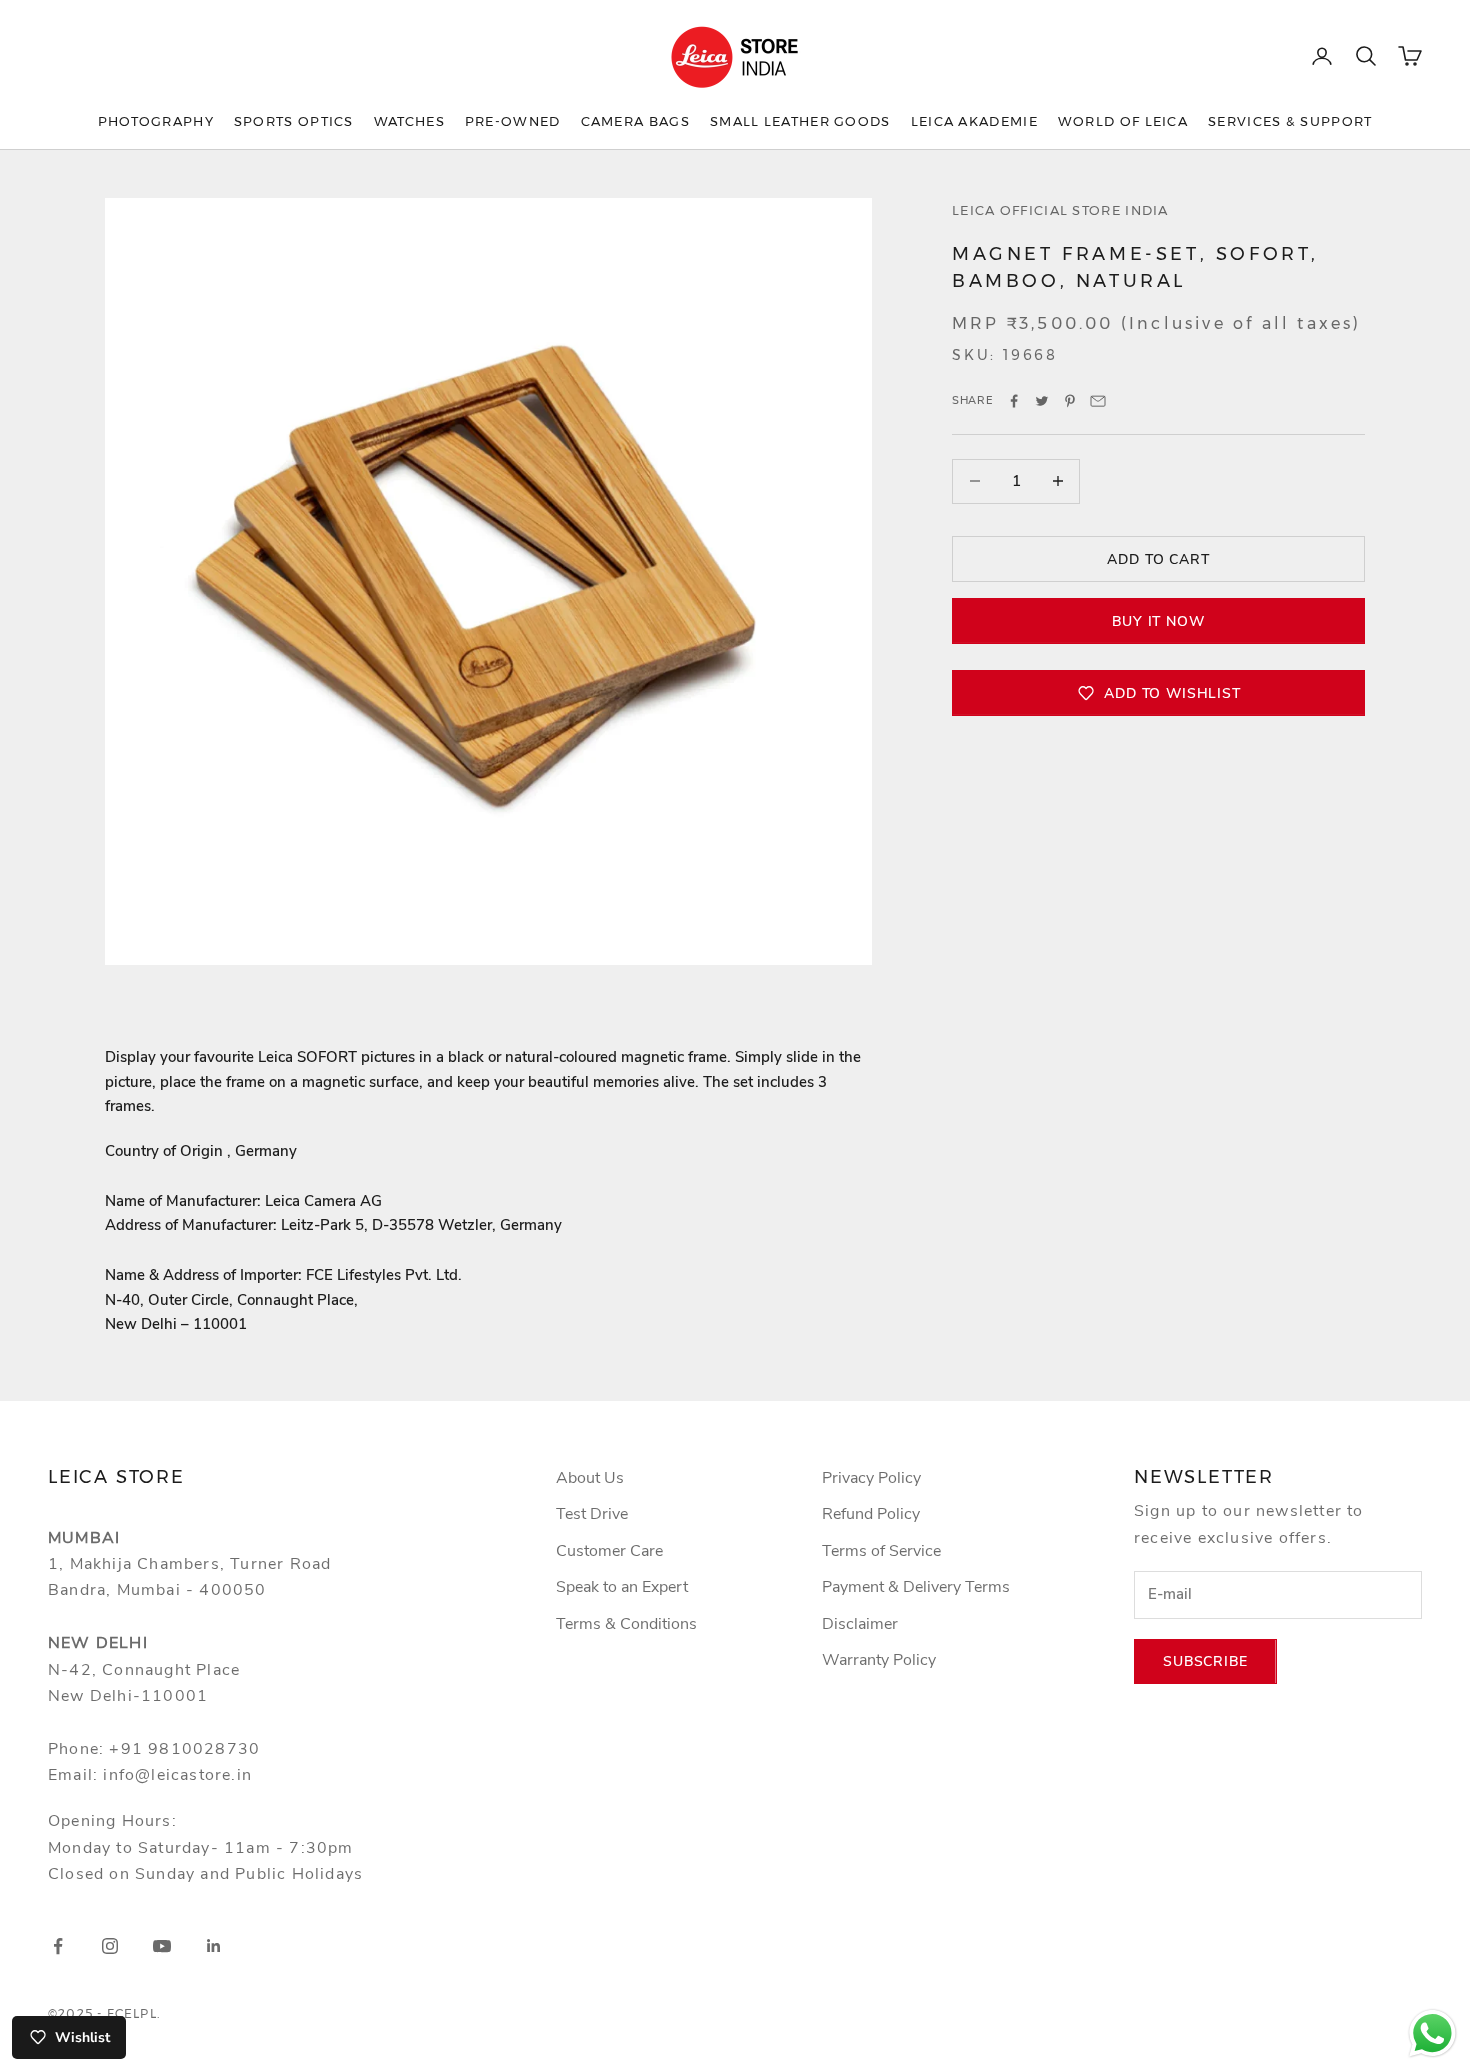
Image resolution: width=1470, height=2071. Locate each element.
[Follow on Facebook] (58, 1946)
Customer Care (609, 1551)
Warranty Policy (879, 1660)
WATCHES (409, 121)
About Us (590, 1478)
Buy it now (1158, 620)
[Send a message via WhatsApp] (1432, 2033)
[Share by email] (1098, 401)
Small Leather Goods (800, 121)
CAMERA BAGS (635, 121)
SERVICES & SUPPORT (1290, 121)
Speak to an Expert (622, 1587)
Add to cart (1158, 558)
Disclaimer (860, 1624)
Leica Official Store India (1060, 210)
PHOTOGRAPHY (156, 121)
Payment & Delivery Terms (916, 1587)
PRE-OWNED (513, 121)
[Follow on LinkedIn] (214, 1946)
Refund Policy (871, 1514)
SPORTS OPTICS (294, 121)
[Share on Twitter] (1042, 401)
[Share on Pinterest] (1070, 401)
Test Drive (592, 1514)
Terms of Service (881, 1551)
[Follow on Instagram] (110, 1946)
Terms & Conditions (626, 1624)
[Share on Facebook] (1014, 401)
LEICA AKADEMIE (974, 121)
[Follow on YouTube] (162, 1946)
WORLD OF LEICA (1123, 121)
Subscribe (1205, 1661)
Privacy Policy (871, 1478)
